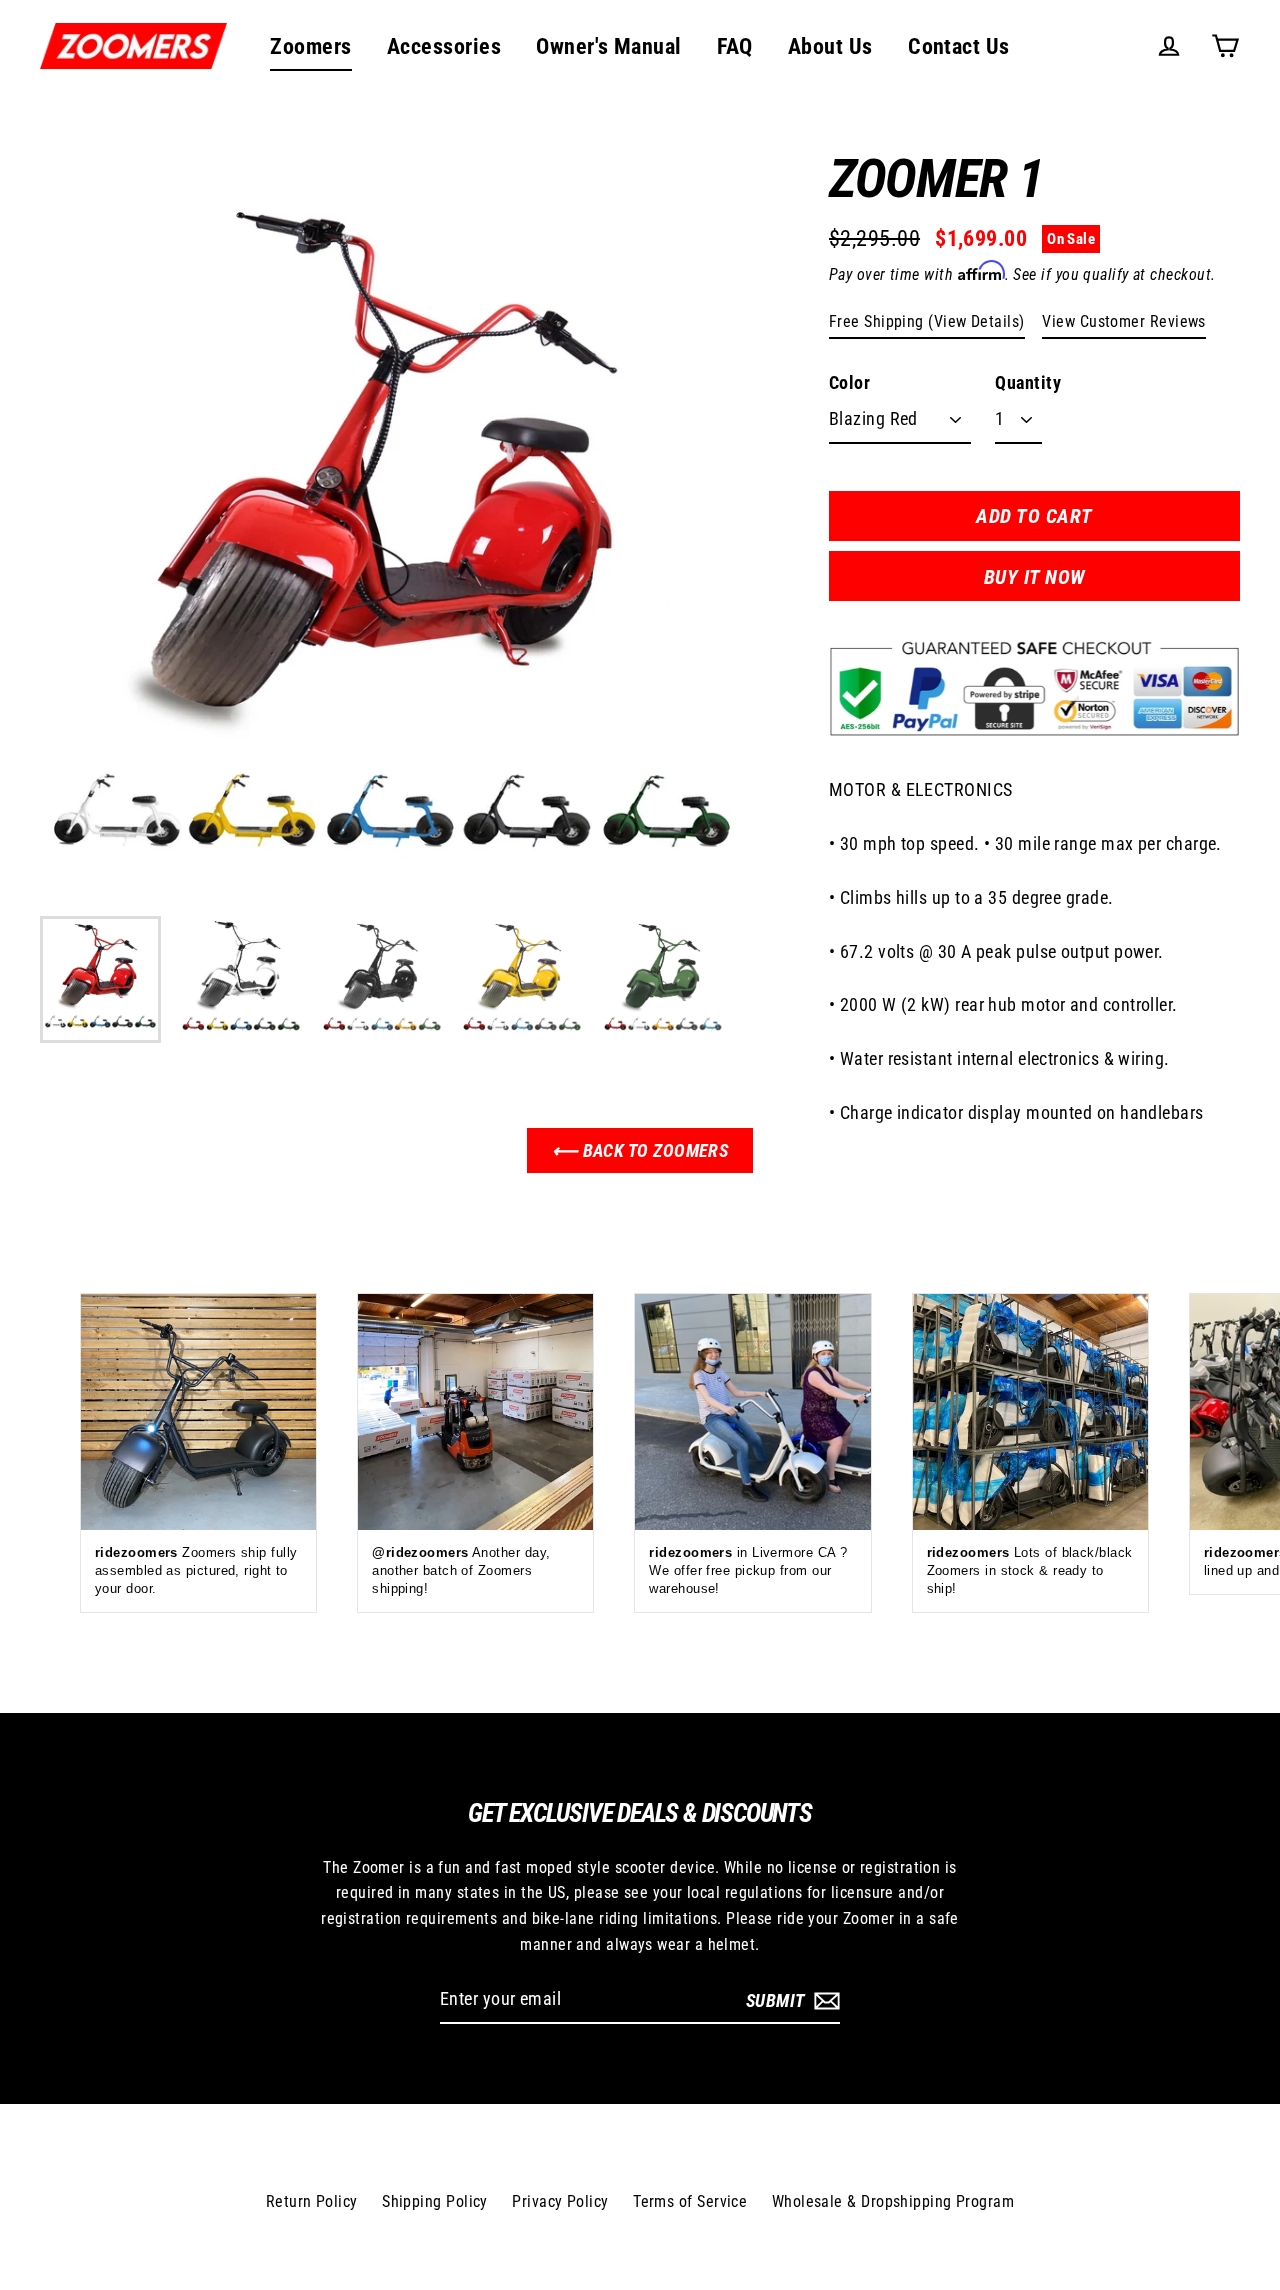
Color (849, 382)
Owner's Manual (608, 46)
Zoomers (310, 46)
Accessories (444, 46)
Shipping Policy (435, 2201)
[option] (392, 534)
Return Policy (312, 2201)
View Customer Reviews (1123, 321)
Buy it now (1035, 577)
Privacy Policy (560, 2201)
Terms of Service (690, 2201)
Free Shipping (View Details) (927, 321)
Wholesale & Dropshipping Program (893, 2201)
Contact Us (959, 46)
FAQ (734, 46)
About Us (830, 46)
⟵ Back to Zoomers (640, 1150)
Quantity (1028, 382)
